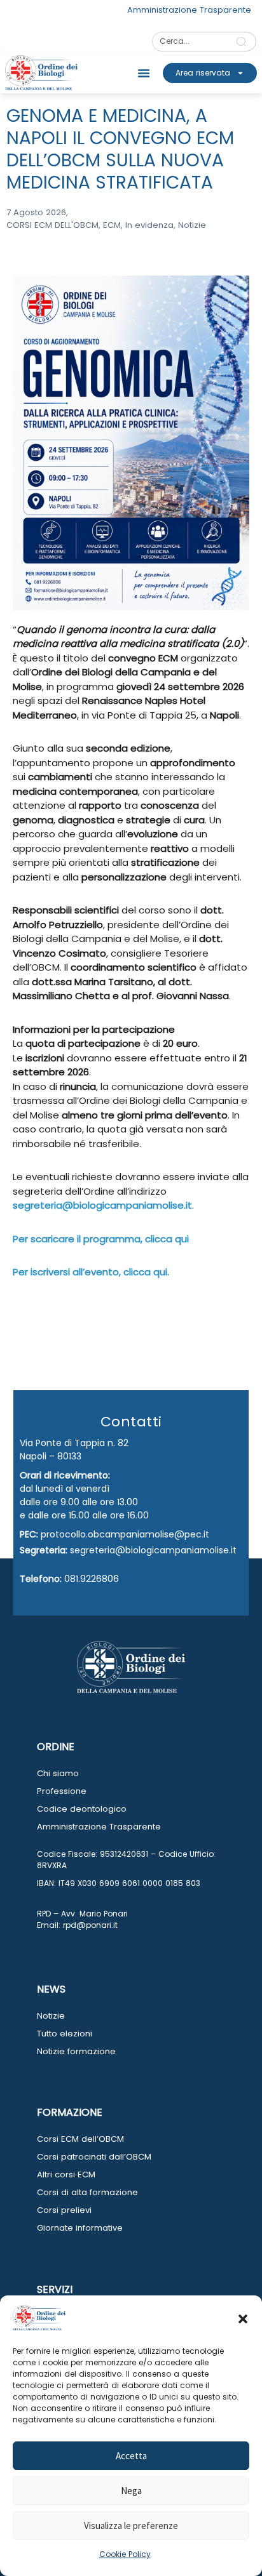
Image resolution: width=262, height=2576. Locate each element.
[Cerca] (244, 42)
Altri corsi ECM (66, 2174)
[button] (243, 2319)
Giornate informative (80, 2228)
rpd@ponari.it (90, 1925)
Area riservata (203, 73)
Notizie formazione (76, 2051)
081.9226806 (92, 1579)
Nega (131, 2491)
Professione (62, 1791)
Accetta (131, 2456)
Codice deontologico (82, 1809)
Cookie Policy (125, 2554)
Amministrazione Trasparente (99, 1827)
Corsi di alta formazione (87, 2192)
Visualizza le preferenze (131, 2526)
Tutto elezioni (65, 2034)
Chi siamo (58, 1773)
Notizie (51, 2016)
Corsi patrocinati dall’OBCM (94, 2157)
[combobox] (190, 42)
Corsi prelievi (64, 2210)
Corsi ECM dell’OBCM (80, 2139)
